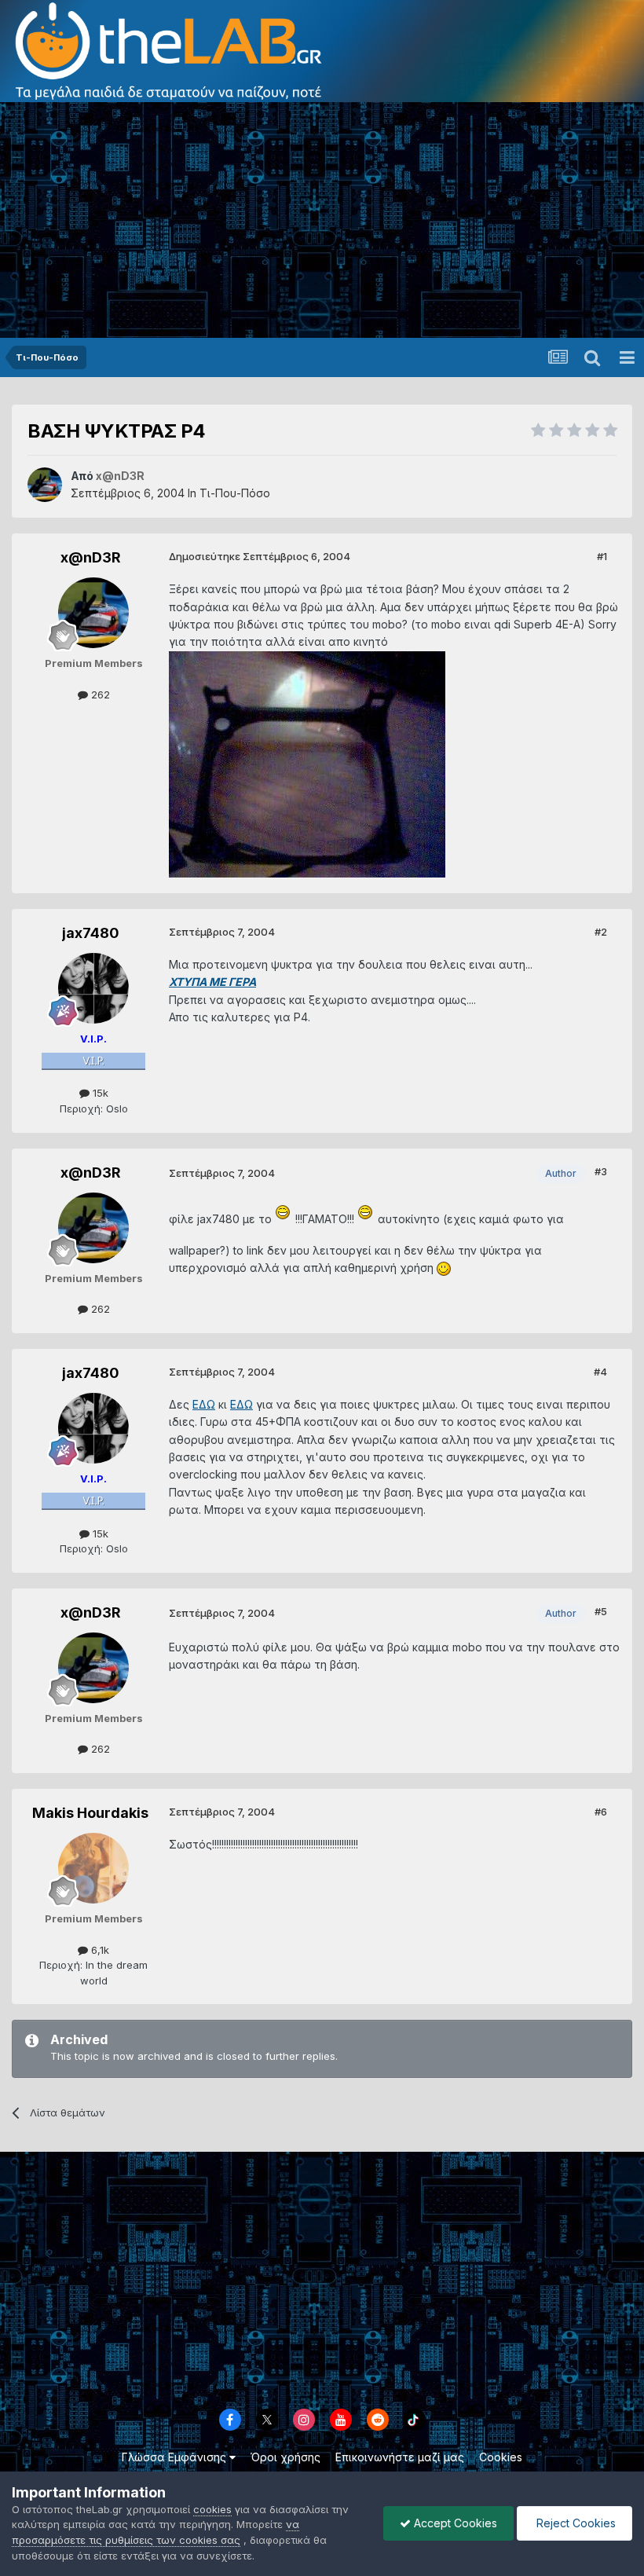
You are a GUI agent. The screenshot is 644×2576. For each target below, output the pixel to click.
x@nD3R (91, 557)
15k (99, 1093)
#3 (601, 1171)
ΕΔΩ (204, 1404)
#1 (602, 556)
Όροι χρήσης (285, 2457)
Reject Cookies (574, 2523)
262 (99, 694)
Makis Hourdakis (90, 1813)
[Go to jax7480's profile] (93, 988)
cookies (212, 2509)
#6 (601, 1812)
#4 (600, 1372)
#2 (601, 932)
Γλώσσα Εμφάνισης (176, 2457)
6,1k (99, 1950)
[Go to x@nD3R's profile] (45, 485)
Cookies (501, 2457)
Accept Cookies (454, 2523)
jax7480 (91, 933)
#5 (601, 1611)
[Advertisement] (322, 220)
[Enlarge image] (284, 1219)
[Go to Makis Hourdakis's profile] (93, 1868)
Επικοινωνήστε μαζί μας (400, 2457)
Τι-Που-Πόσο (235, 493)
